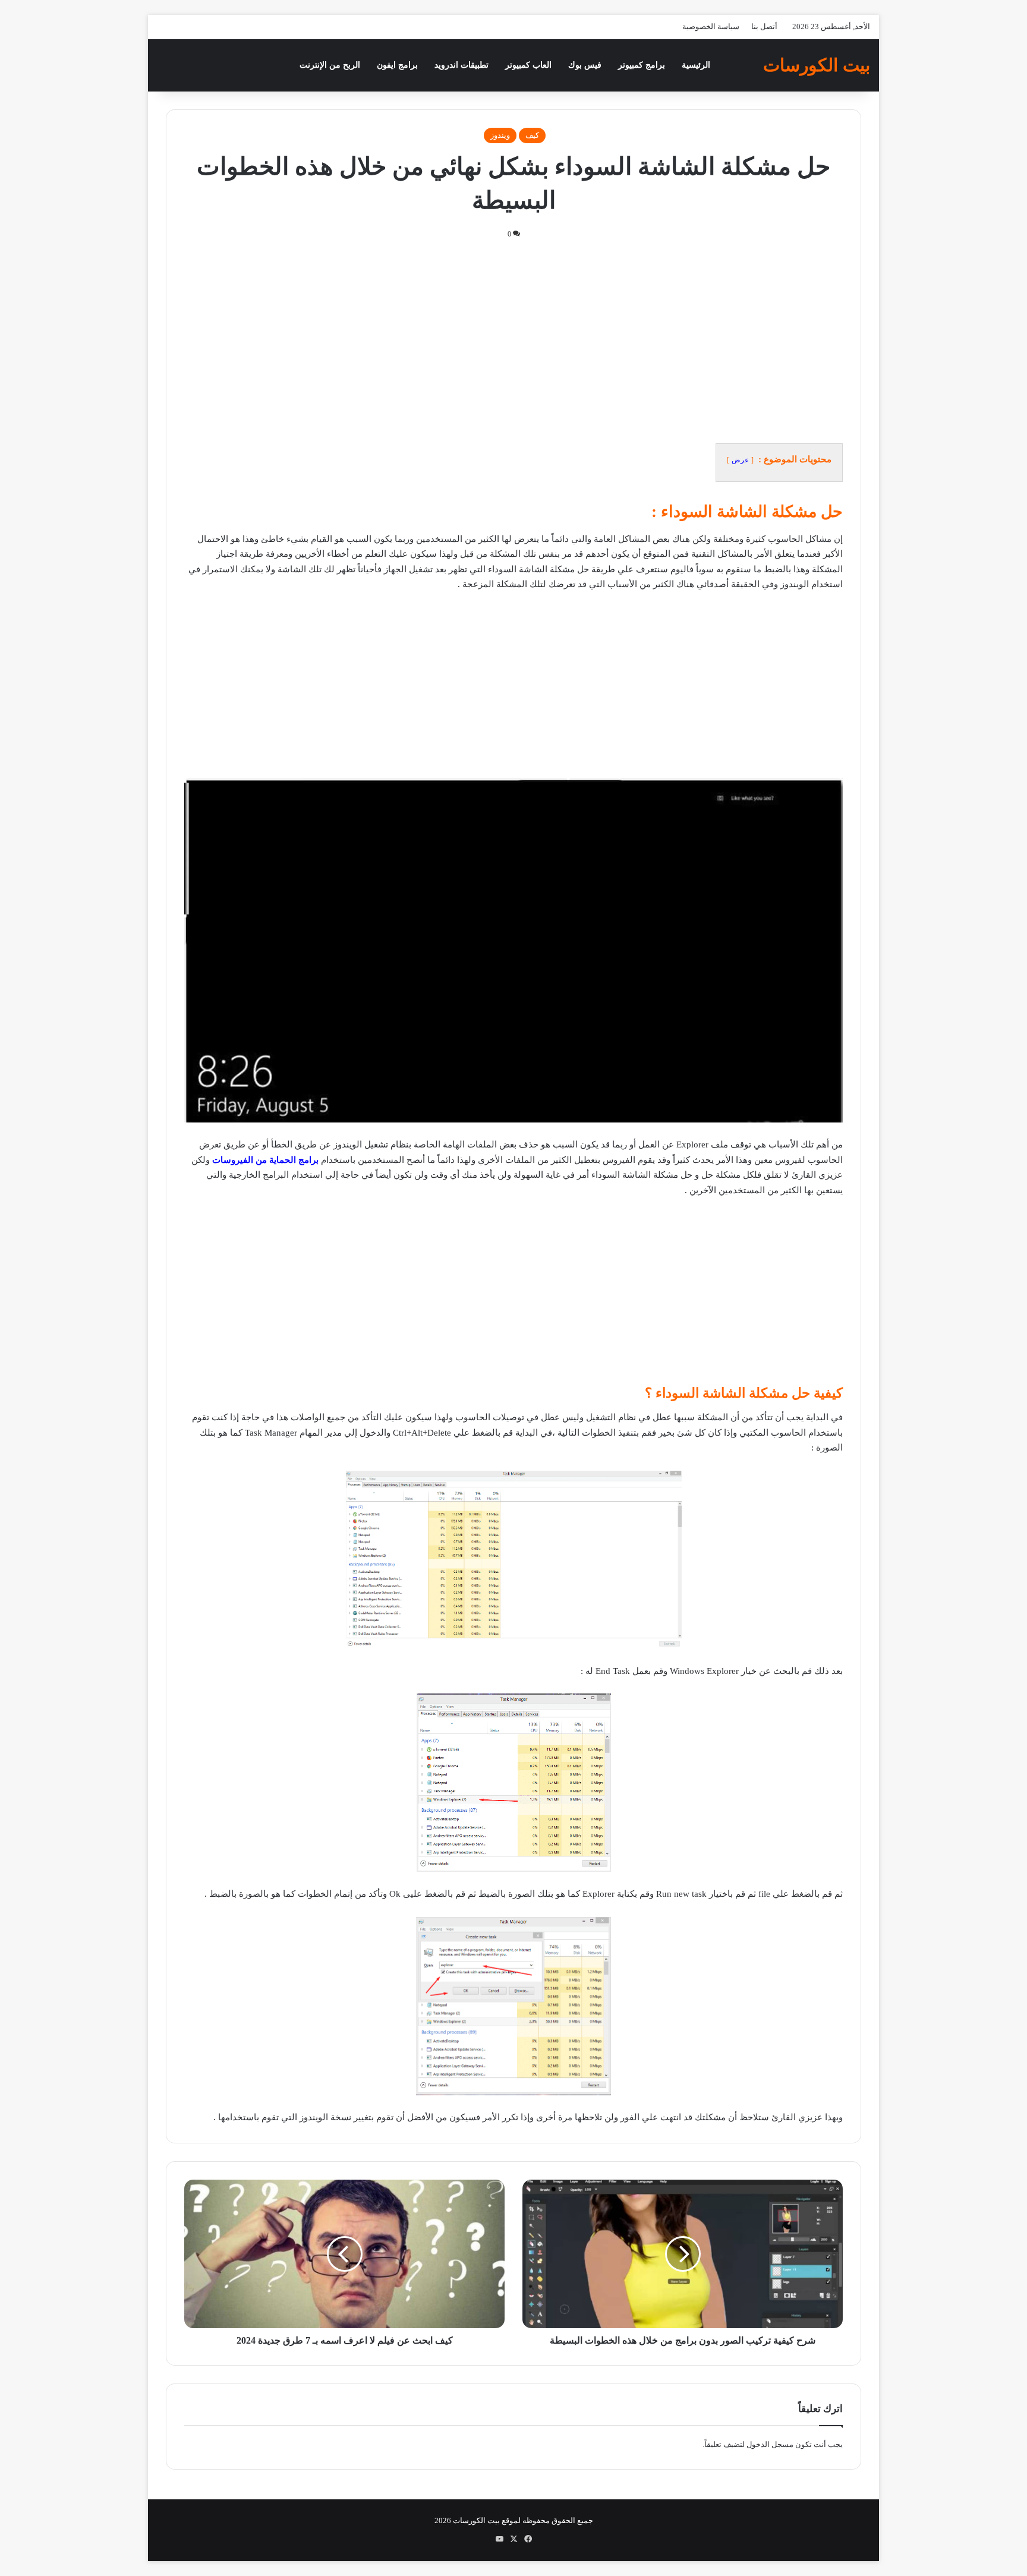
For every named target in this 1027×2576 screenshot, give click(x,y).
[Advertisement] (513, 341)
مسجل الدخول (770, 2444)
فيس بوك (585, 65)
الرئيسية (696, 65)
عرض (740, 460)
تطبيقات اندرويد (461, 65)
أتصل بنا (764, 26)
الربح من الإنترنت (330, 65)
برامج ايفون (397, 65)
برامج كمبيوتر (642, 65)
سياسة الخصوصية (711, 26)
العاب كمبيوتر (528, 65)
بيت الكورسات (476, 2520)
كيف (532, 135)
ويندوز (500, 135)
